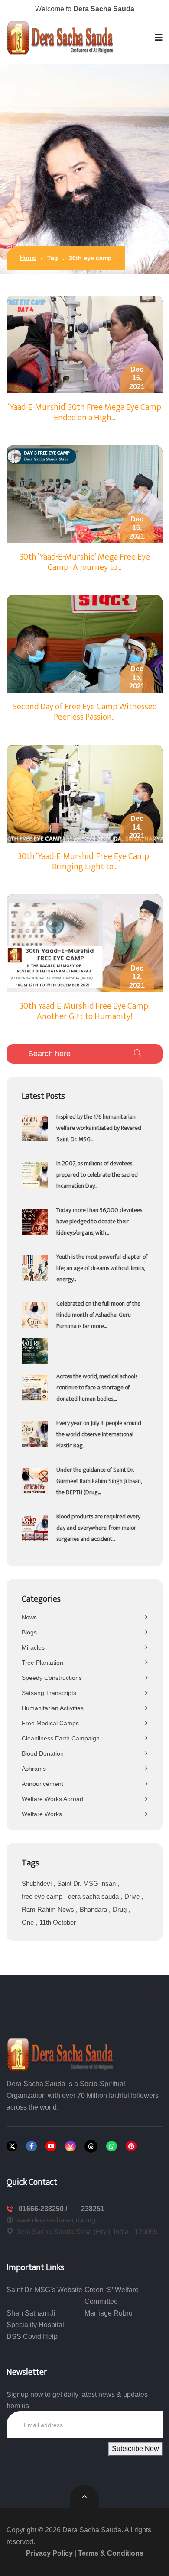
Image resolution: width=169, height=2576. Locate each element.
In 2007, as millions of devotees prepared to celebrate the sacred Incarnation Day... (97, 1175)
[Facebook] (31, 2146)
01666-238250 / (44, 2209)
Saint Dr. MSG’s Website (44, 2290)
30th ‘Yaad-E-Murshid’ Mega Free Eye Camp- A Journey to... (85, 562)
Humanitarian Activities (53, 1708)
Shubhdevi (37, 1883)
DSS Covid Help (32, 2336)
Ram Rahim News (49, 1909)
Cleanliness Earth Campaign (61, 1738)
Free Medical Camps (50, 1723)
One (29, 1922)
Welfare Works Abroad (52, 1799)
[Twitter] (12, 2146)
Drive (133, 1896)
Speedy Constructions (52, 1678)
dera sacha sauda (94, 1896)
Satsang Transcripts (49, 1693)
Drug (120, 1909)
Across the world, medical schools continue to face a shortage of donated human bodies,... (97, 1388)
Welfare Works (42, 1814)
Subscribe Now (135, 2449)
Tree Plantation (42, 1663)
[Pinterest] (131, 2146)
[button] (159, 38)
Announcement (42, 1784)
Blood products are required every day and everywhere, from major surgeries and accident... (98, 1528)
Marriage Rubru (109, 2313)
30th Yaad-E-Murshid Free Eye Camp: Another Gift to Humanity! (84, 1011)
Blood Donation (43, 1753)
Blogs (29, 1632)
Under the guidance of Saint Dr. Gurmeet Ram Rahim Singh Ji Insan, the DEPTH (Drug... (99, 1481)
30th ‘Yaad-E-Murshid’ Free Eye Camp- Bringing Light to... (85, 862)
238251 (93, 2209)
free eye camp (43, 1896)
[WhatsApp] (112, 2146)
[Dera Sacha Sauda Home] (61, 38)
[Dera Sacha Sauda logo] (61, 2053)
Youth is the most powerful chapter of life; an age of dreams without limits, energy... (102, 1268)
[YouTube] (51, 2146)
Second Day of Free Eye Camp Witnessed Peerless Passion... (85, 712)
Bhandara (94, 1909)
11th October (58, 1922)
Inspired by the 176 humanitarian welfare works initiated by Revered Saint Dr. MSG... (99, 1128)
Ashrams (34, 1769)
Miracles (33, 1647)
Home (28, 257)
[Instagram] (70, 2146)
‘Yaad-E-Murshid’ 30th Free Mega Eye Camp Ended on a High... (84, 412)
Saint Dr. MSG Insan (87, 1883)
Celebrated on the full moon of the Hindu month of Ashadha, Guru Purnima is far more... (98, 1315)
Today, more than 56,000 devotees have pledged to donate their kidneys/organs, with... (99, 1221)
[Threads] (91, 2146)
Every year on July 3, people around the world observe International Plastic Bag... (99, 1434)
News (29, 1617)
